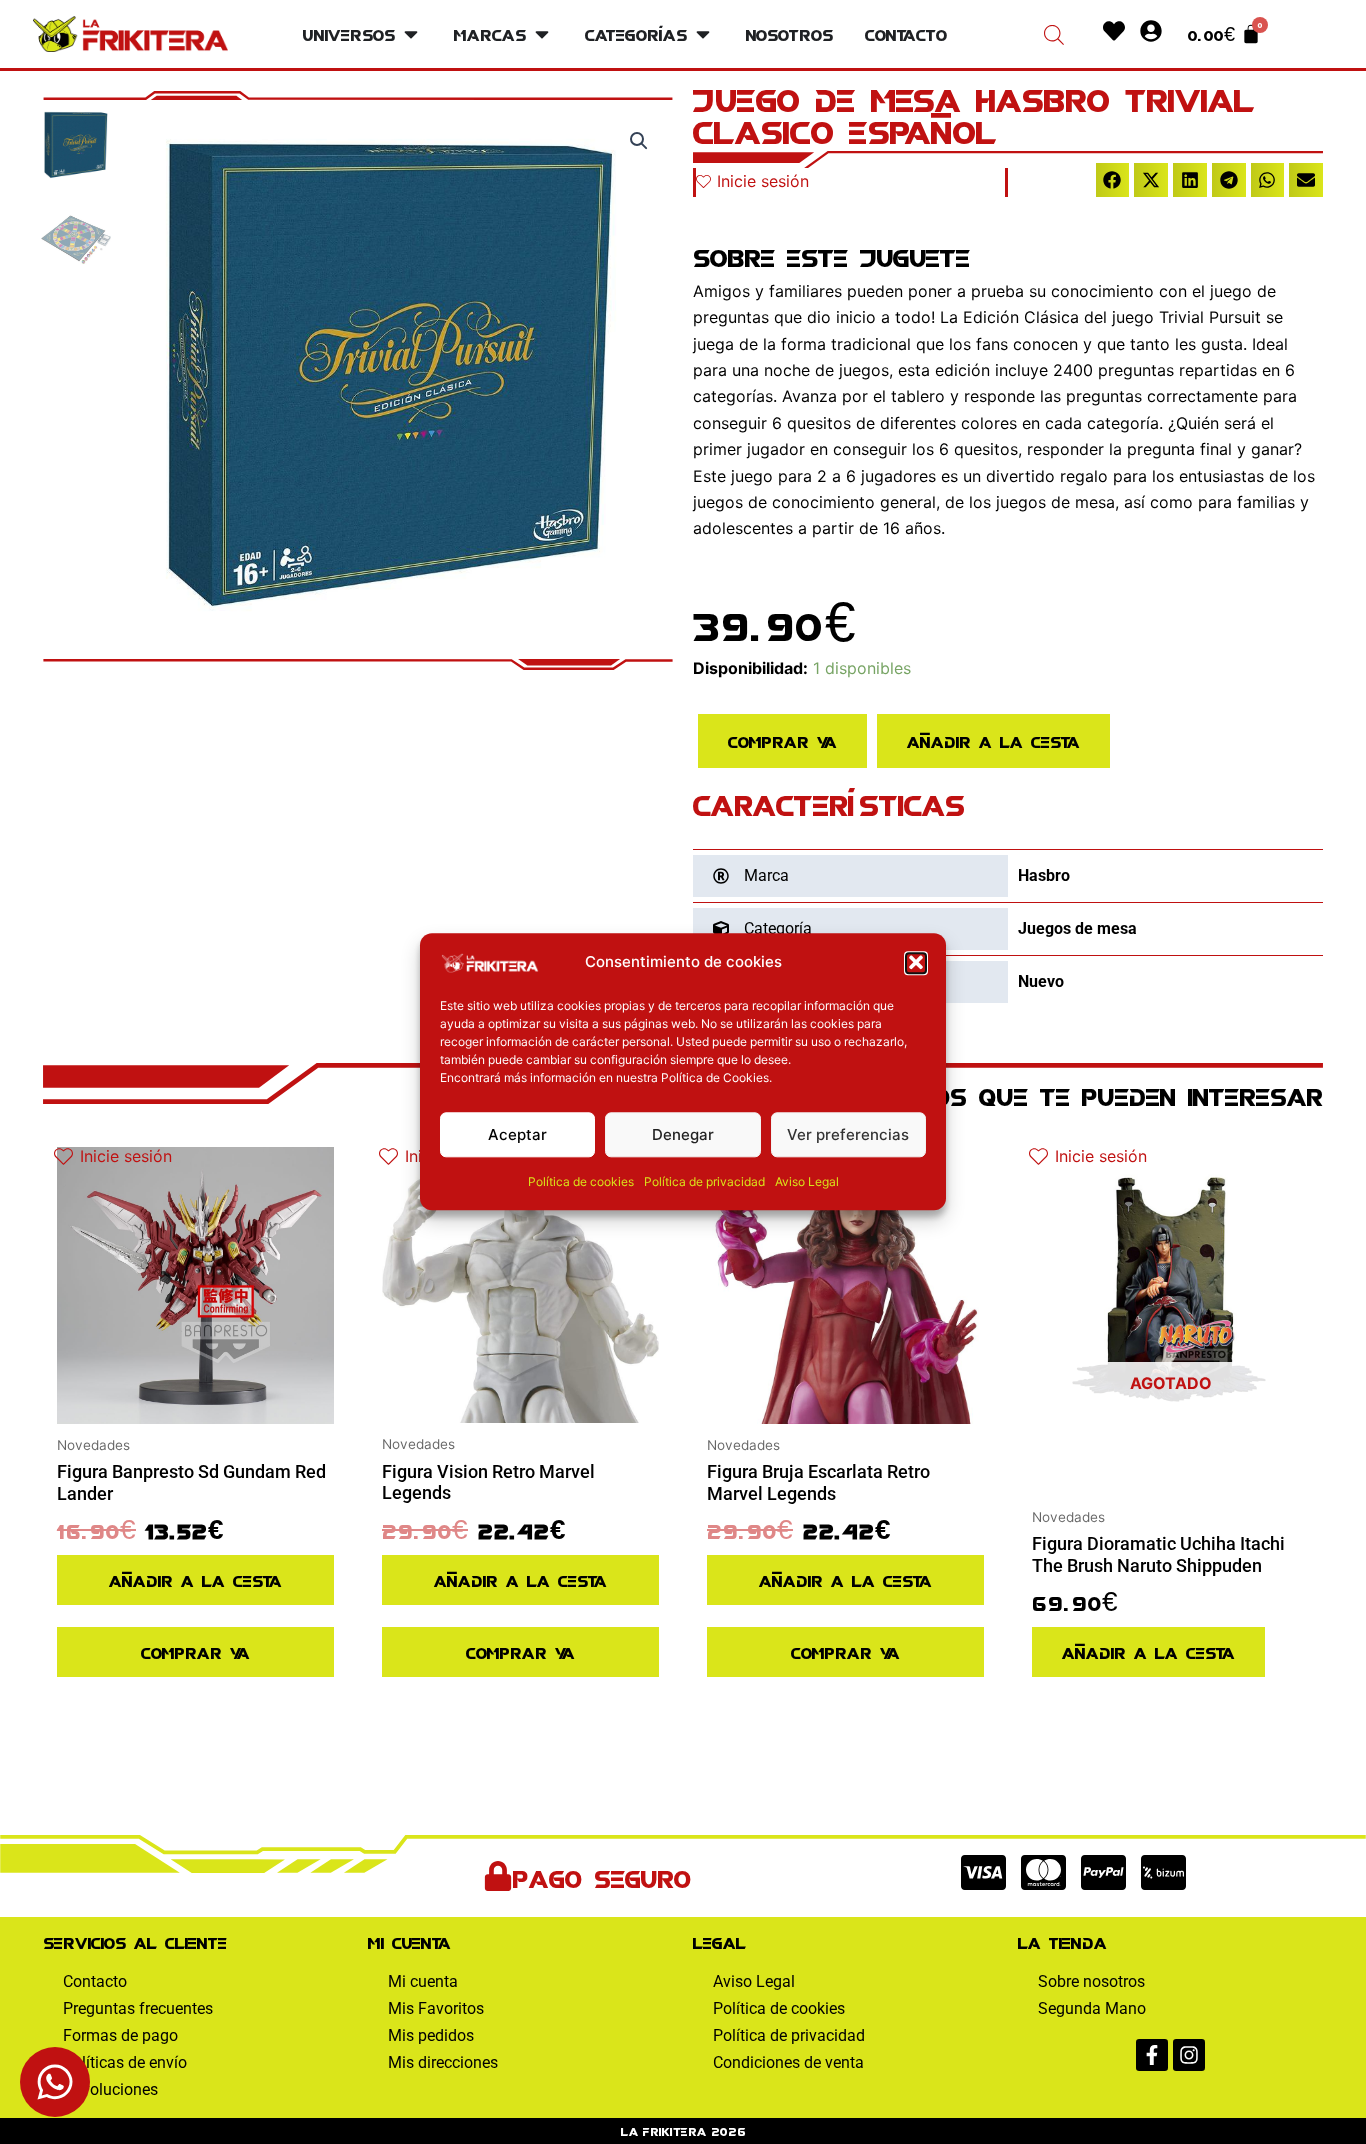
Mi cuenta (423, 1981)
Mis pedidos (431, 2035)
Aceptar (517, 1134)
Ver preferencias (848, 1134)
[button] (916, 963)
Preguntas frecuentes (138, 2008)
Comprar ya (782, 740)
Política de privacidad (704, 1181)
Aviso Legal (807, 1181)
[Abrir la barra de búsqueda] (1054, 34)
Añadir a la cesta (993, 740)
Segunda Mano (1092, 2008)
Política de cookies (581, 1181)
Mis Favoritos (436, 2008)
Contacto (95, 1981)
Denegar (683, 1134)
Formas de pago (120, 2035)
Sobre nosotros (1091, 1981)
